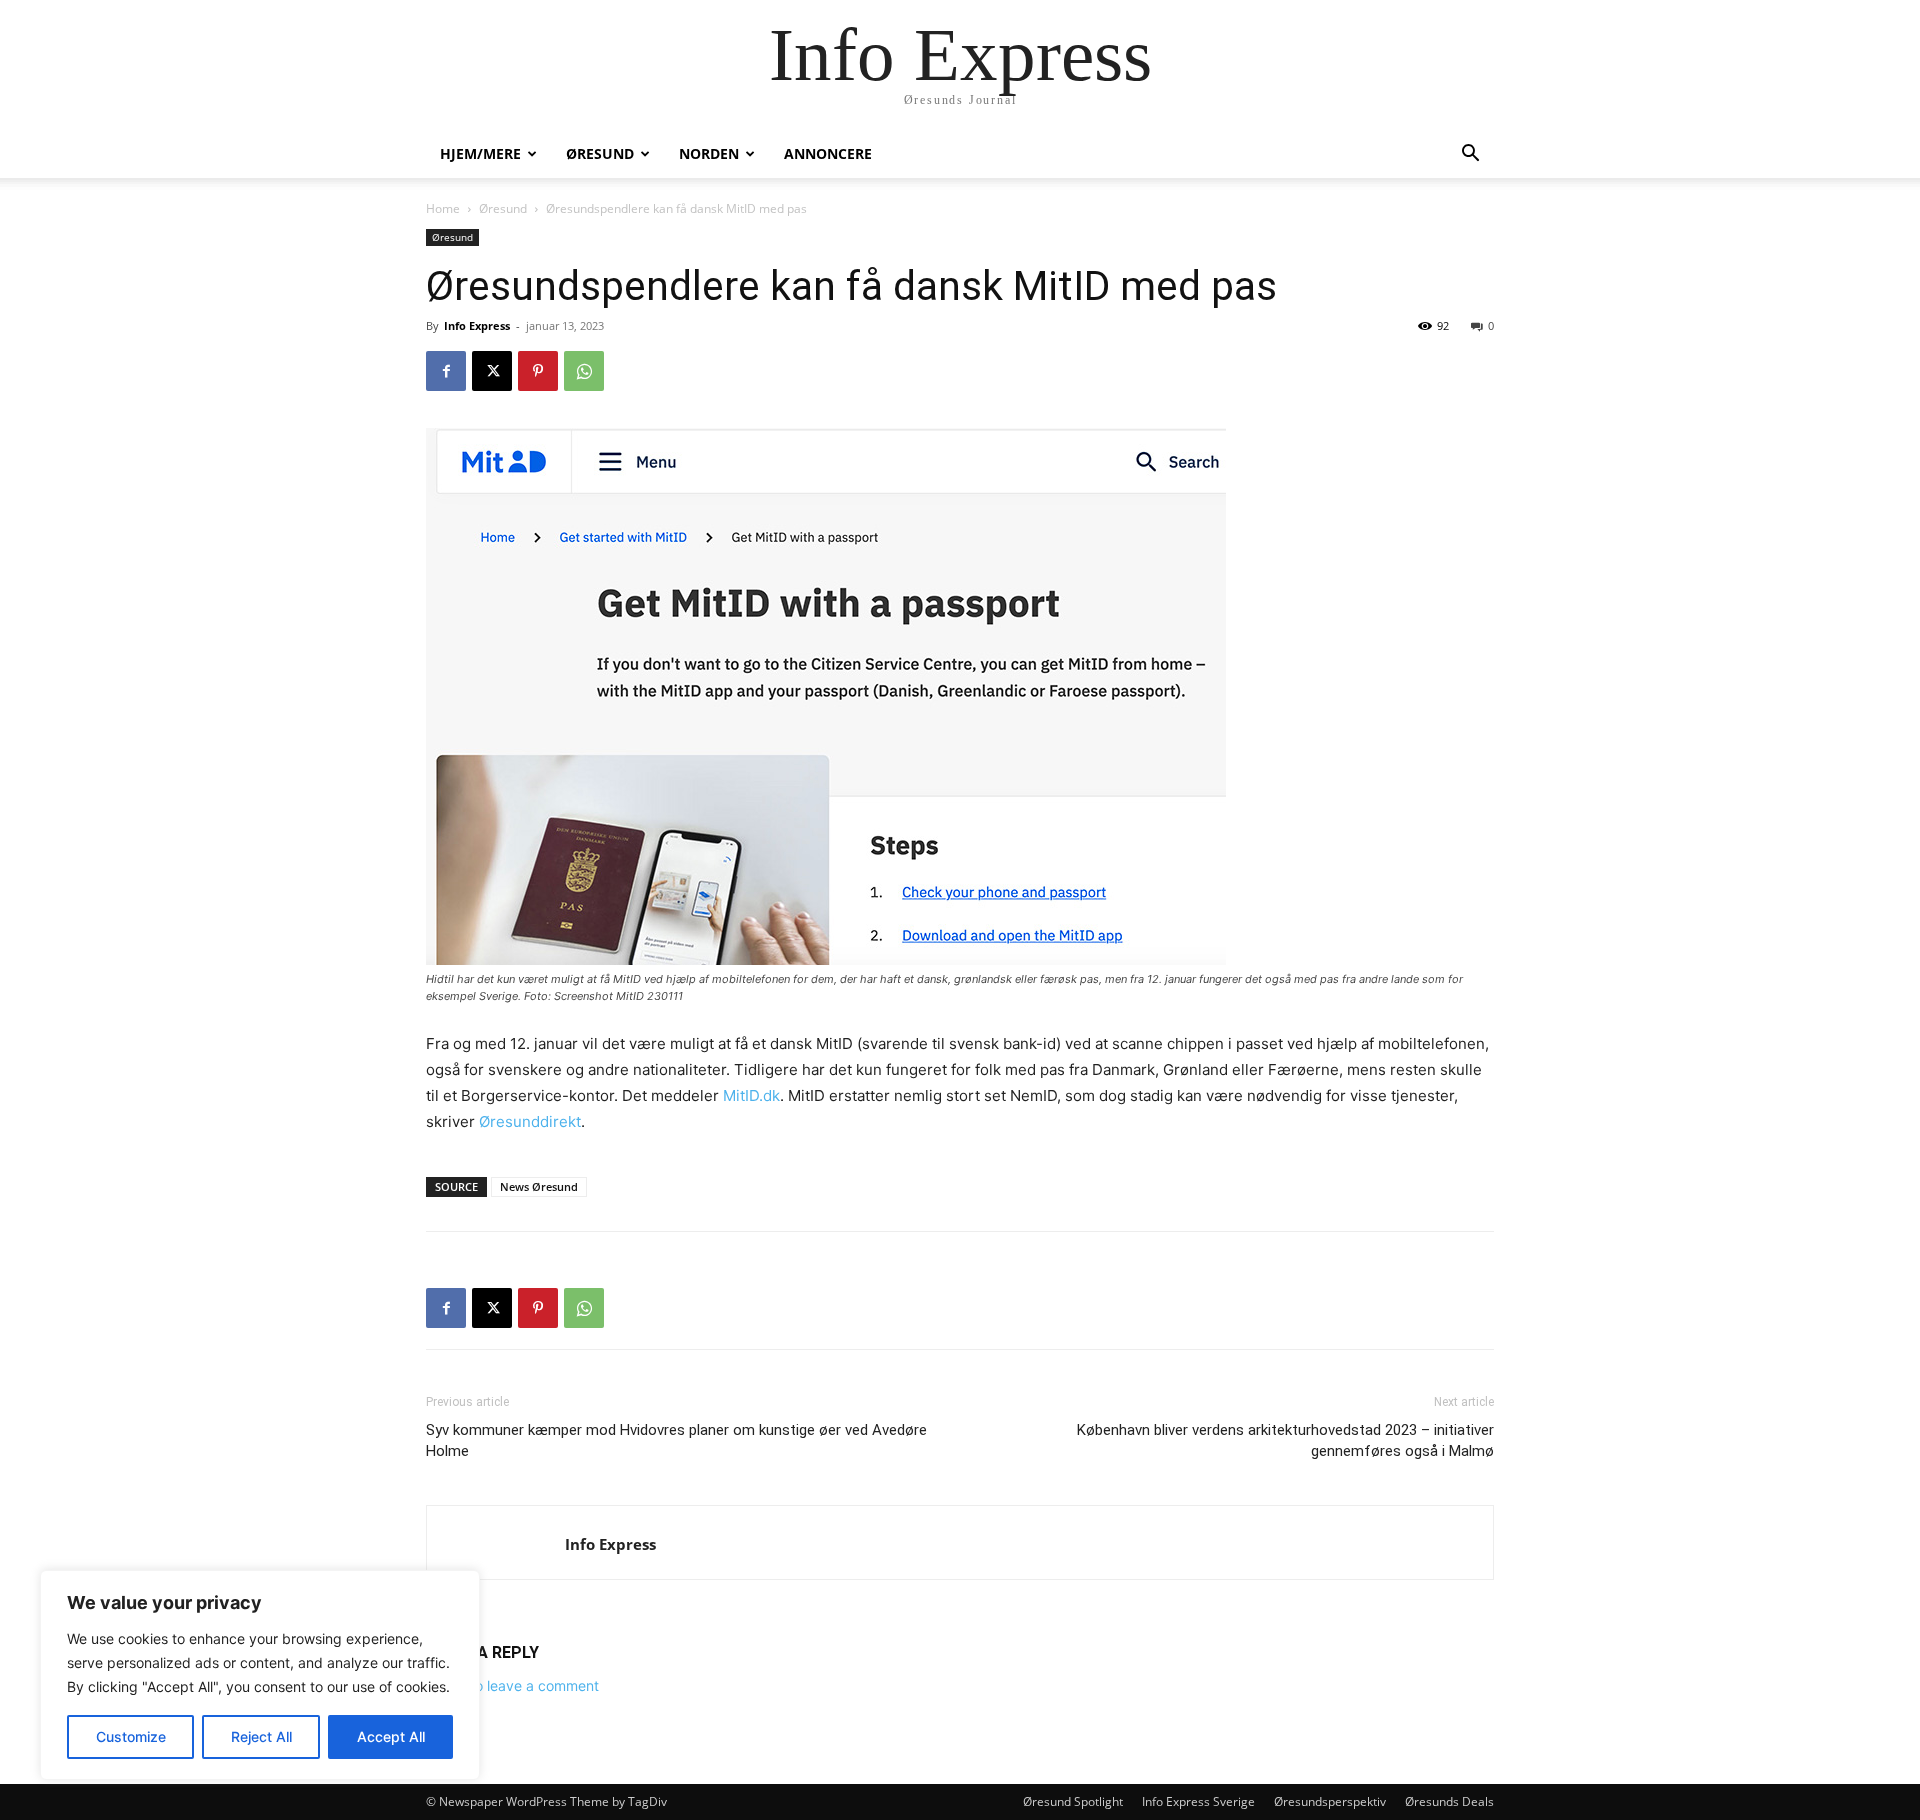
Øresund (600, 153)
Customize (131, 1736)
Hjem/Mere (480, 153)
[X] (492, 371)
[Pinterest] (538, 371)
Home (443, 208)
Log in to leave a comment (512, 1685)
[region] (260, 1675)
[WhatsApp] (584, 371)
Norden (709, 153)
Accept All (391, 1736)
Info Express (477, 325)
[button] (1470, 155)
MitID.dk (751, 1095)
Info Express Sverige (1198, 1801)
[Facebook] (446, 371)
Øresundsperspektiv (1330, 1801)
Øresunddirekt (530, 1121)
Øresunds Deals (1449, 1801)
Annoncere (828, 153)
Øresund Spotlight (1073, 1801)
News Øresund (539, 1186)
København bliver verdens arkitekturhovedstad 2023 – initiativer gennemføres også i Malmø (1285, 1440)
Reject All (261, 1736)
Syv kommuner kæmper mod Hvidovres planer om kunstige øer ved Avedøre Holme (676, 1440)
